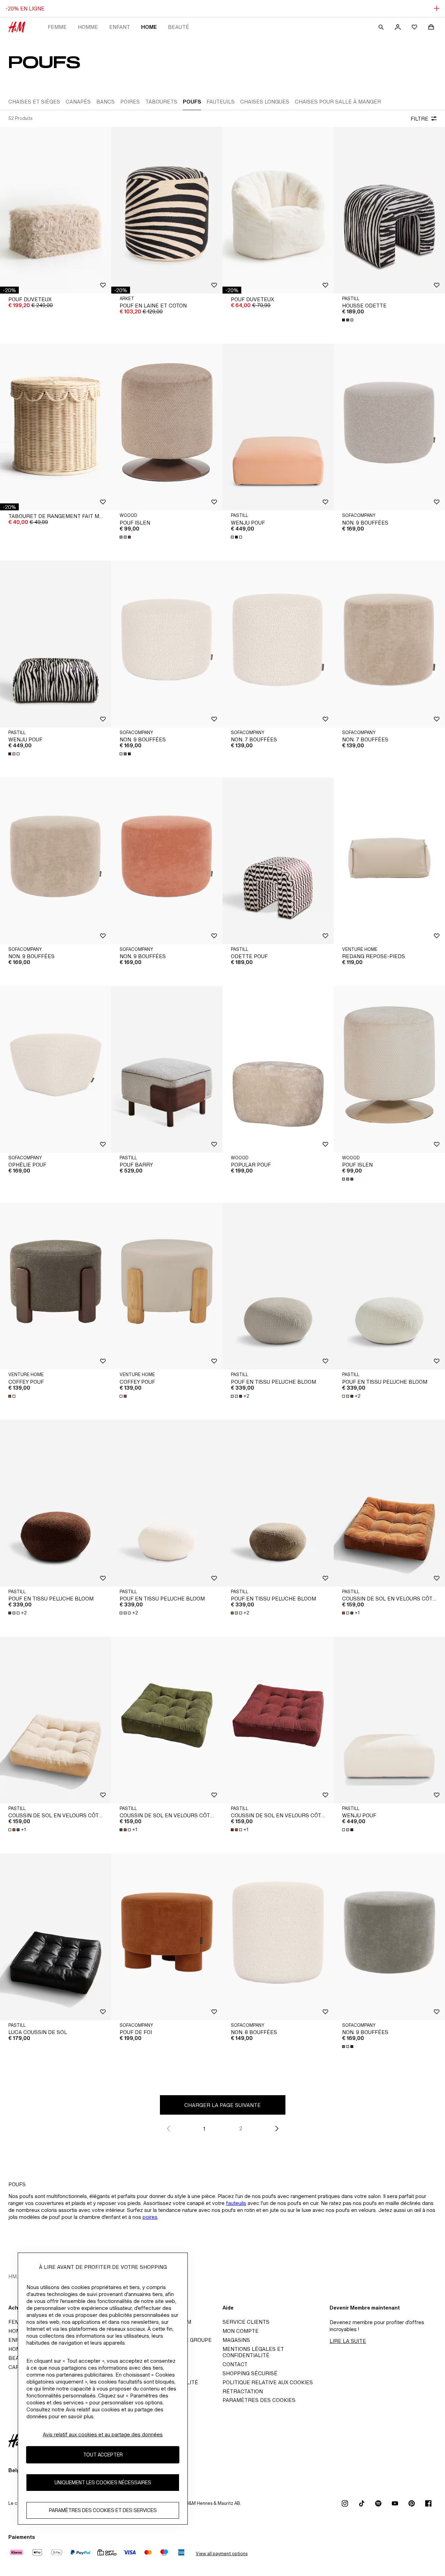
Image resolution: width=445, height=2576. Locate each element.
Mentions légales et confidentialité (253, 2352)
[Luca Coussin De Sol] (56, 1937)
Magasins (236, 2340)
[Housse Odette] (389, 210)
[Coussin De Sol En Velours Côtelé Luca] (389, 1503)
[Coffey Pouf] (56, 1286)
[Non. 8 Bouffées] (278, 1937)
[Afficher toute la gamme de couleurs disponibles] (348, 320)
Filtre (419, 119)
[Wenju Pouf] (278, 427)
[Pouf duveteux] (56, 210)
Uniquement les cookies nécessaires (103, 2482)
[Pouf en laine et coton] (167, 210)
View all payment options (222, 2554)
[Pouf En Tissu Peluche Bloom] (278, 1286)
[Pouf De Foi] (167, 1937)
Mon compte (241, 2331)
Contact (235, 2364)
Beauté (179, 27)
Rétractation (243, 2391)
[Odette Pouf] (278, 861)
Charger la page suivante (222, 2105)
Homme (88, 27)
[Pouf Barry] (167, 1069)
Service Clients (246, 2322)
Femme (57, 27)
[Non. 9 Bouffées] (389, 427)
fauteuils (236, 2203)
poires (150, 2217)
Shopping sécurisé (250, 2373)
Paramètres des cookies (259, 2400)
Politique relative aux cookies (268, 2382)
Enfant (120, 27)
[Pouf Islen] (167, 427)
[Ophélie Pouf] (56, 1069)
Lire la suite (348, 2341)
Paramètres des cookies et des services (103, 2510)
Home (149, 27)
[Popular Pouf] (278, 1069)
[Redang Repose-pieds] (389, 861)
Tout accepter (103, 2455)
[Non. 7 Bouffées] (278, 644)
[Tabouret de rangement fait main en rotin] (56, 427)
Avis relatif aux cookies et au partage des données (103, 2434)
